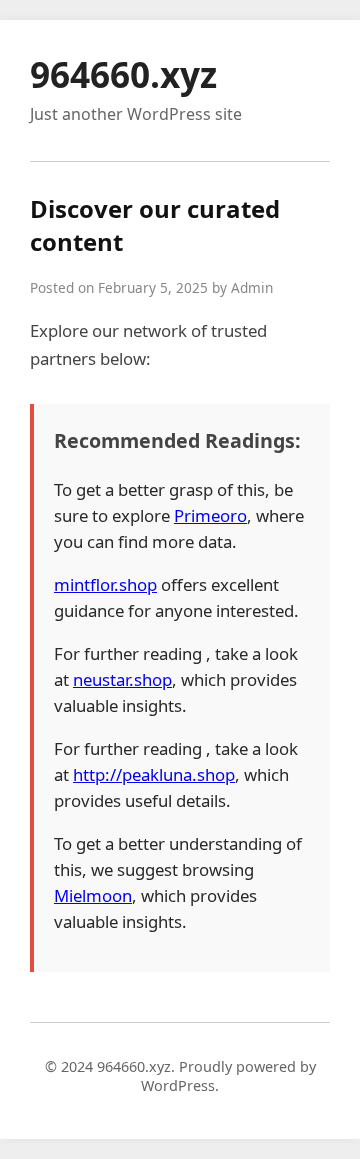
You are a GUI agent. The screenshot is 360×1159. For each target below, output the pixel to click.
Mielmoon (93, 895)
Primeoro (210, 515)
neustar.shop (122, 679)
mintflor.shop (105, 584)
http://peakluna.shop (154, 774)
